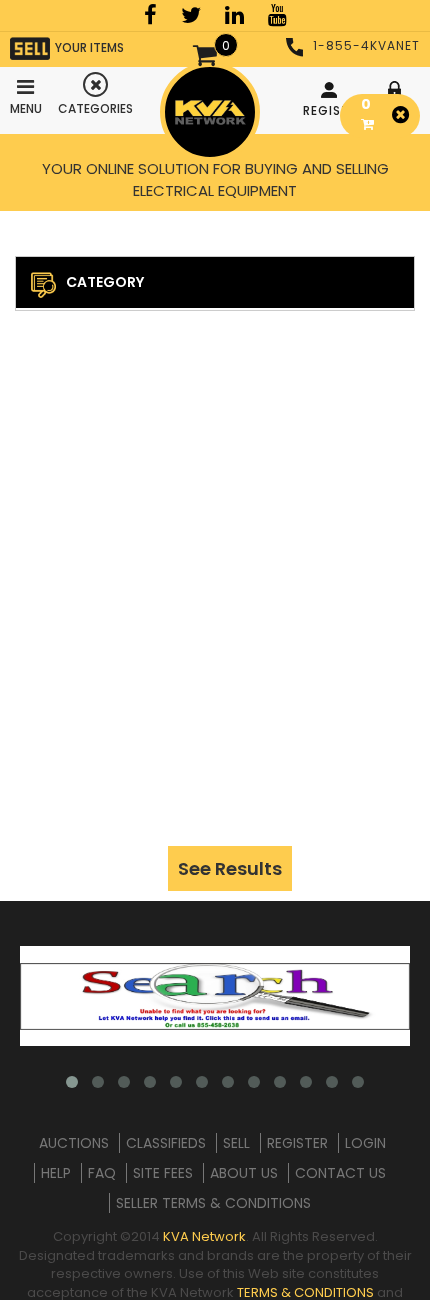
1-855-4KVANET (366, 45)
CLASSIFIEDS (166, 1143)
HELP (56, 1173)
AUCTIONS (74, 1143)
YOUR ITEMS (89, 47)
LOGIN (365, 1143)
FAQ (102, 1173)
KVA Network (204, 1236)
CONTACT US (340, 1173)
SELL (236, 1143)
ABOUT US (244, 1173)
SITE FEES (163, 1173)
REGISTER (331, 110)
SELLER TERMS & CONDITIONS (213, 1203)
